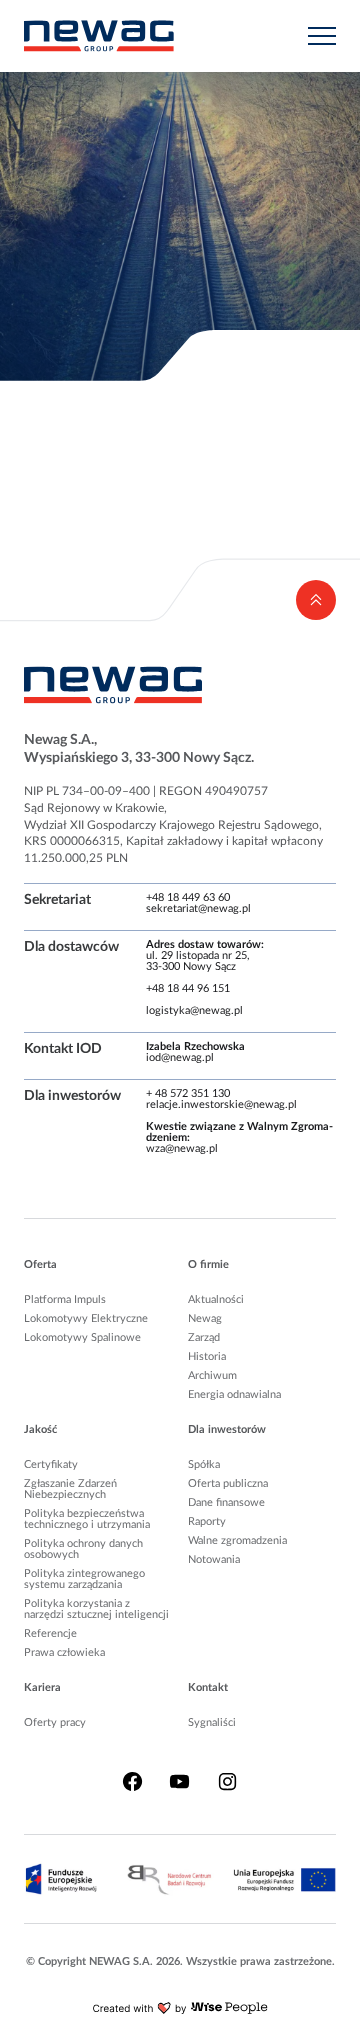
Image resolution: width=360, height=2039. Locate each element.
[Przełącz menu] (322, 36)
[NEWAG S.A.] (99, 36)
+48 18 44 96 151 (188, 988)
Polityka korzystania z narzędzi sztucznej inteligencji (96, 1609)
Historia (207, 1356)
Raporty (207, 1521)
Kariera (42, 1687)
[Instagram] (227, 1782)
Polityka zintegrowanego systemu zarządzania (84, 1579)
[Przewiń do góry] (316, 600)
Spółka (204, 1464)
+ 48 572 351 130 (188, 1093)
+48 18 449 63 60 (188, 897)
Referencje (50, 1633)
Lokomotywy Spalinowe (82, 1337)
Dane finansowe (226, 1502)
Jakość (40, 1429)
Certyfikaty (51, 1464)
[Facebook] (132, 1782)
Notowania (214, 1559)
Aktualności (216, 1299)
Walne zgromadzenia (237, 1540)
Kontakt (208, 1687)
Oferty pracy (55, 1722)
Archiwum (212, 1375)
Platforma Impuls (65, 1299)
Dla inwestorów (227, 1429)
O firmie (208, 1264)
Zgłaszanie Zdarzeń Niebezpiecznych (70, 1489)
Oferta (40, 1264)
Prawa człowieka (64, 1652)
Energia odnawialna (234, 1394)
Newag (205, 1318)
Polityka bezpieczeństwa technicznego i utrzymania (87, 1519)
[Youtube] (179, 1782)
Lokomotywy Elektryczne (86, 1318)
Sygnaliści (212, 1722)
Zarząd (204, 1337)
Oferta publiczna (228, 1483)
